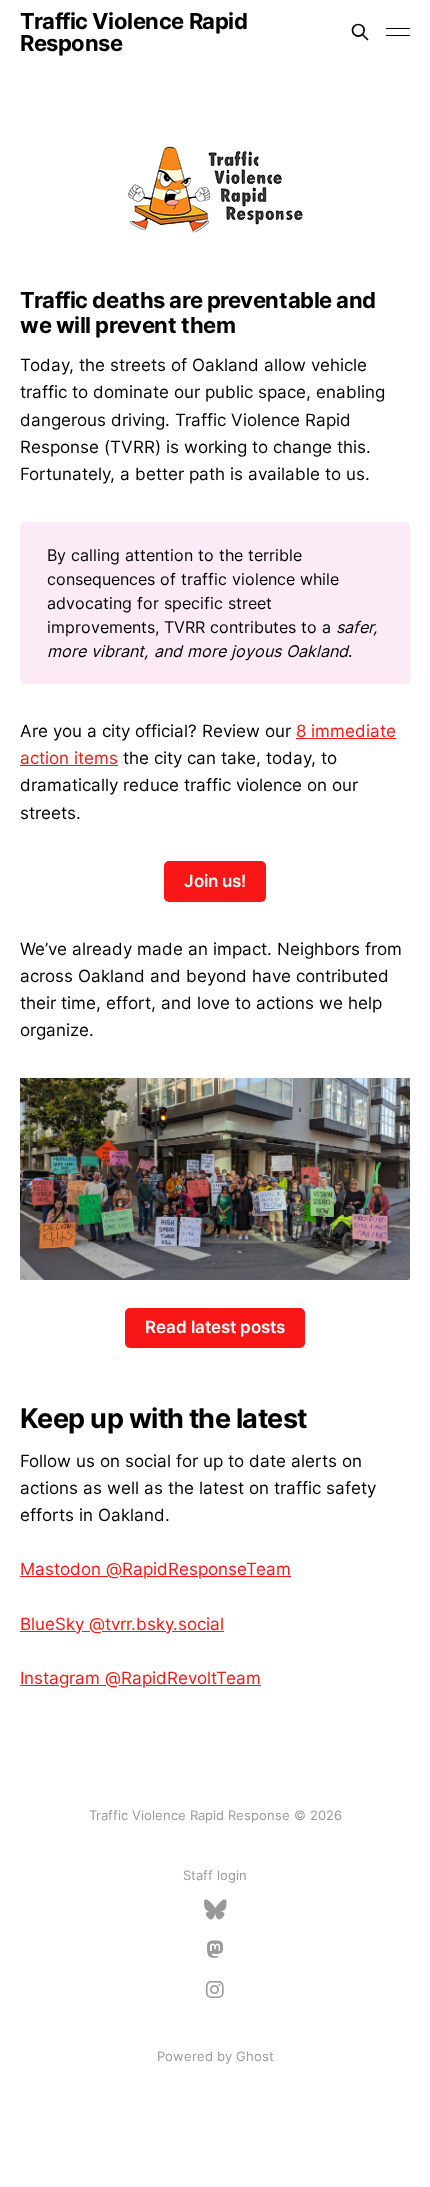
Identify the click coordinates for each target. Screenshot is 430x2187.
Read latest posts (215, 1327)
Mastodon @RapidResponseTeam (155, 1569)
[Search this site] (360, 32)
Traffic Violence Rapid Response (133, 32)
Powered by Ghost (215, 2056)
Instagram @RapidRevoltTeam (140, 1678)
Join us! (215, 881)
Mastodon (215, 1950)
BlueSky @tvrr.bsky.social (122, 1624)
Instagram (215, 1990)
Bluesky (215, 1910)
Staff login (215, 1875)
